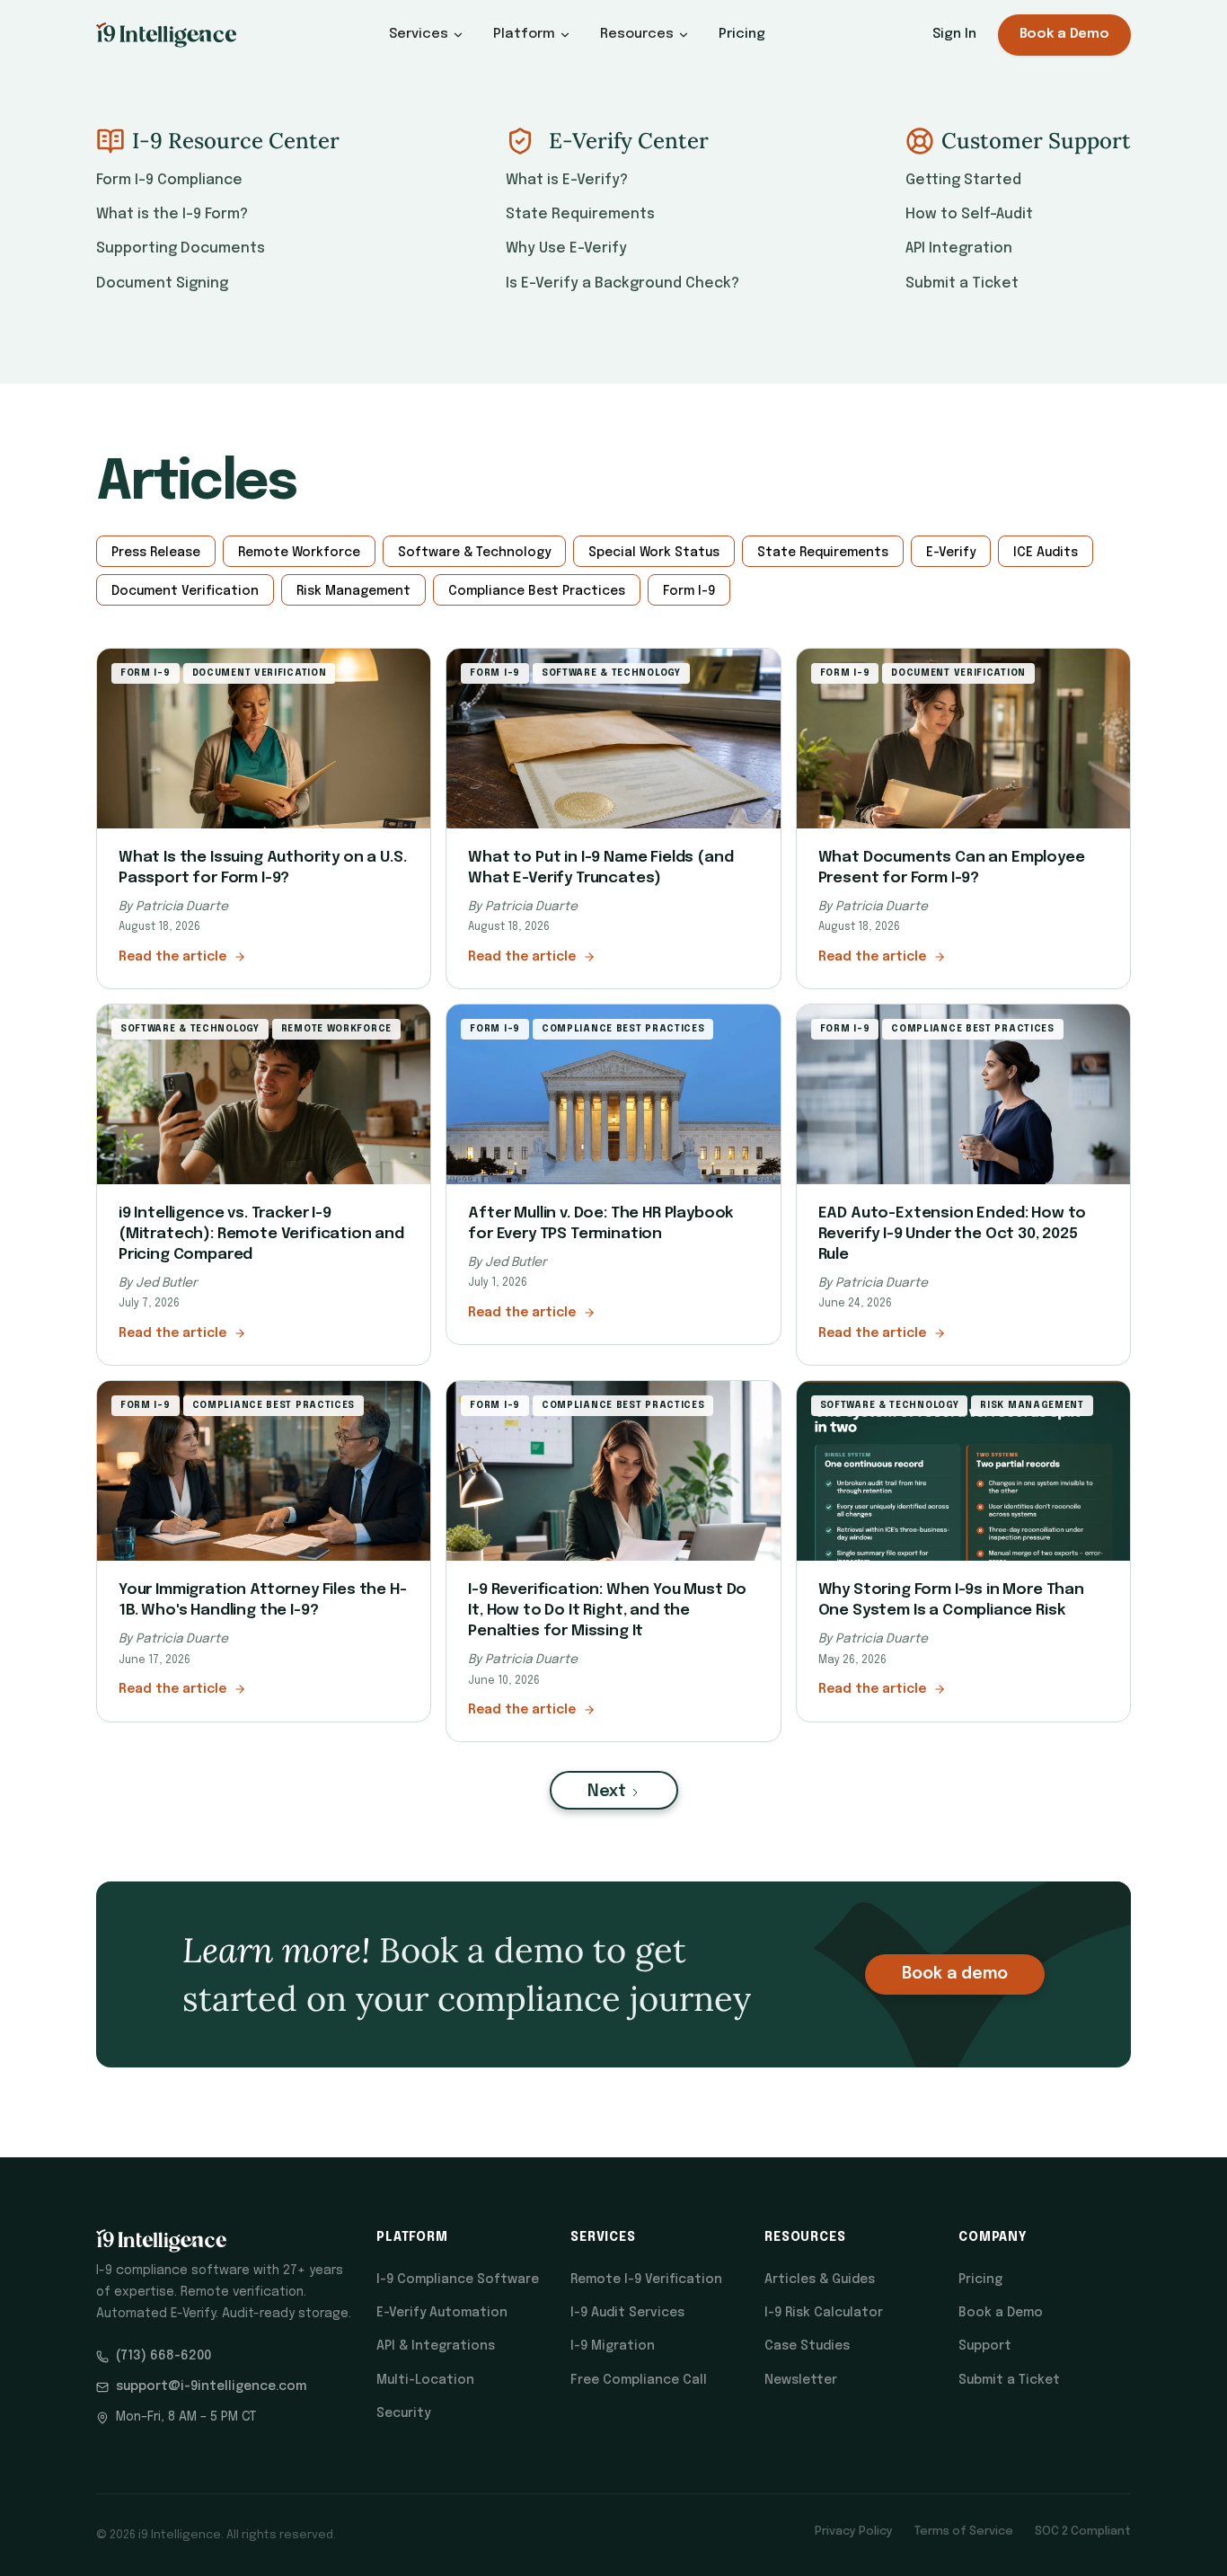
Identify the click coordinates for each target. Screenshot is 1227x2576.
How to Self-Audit (969, 214)
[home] (167, 35)
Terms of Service (964, 2532)
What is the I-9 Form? (172, 214)
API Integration (959, 248)
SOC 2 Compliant (1083, 2532)
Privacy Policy (854, 2532)
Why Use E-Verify (566, 248)
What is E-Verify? (567, 180)
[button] (427, 35)
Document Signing (162, 283)
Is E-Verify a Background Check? (622, 283)
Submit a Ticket (962, 283)
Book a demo (955, 1974)
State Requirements (580, 214)
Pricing (742, 34)
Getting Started (963, 180)
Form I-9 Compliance (169, 180)
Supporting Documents (181, 248)
